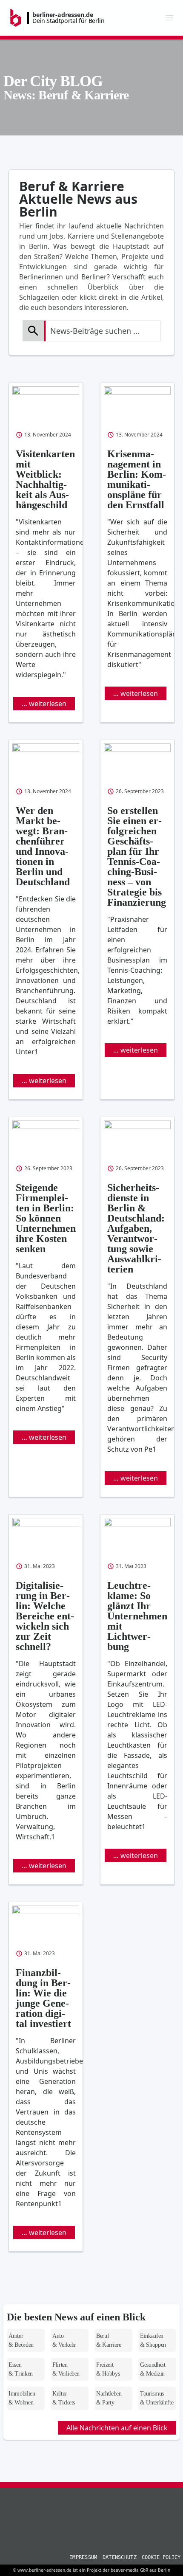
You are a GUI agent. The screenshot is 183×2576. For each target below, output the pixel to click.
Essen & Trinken (21, 2369)
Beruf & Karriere (109, 2340)
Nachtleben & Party (109, 2398)
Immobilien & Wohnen (22, 2398)
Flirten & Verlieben (66, 2369)
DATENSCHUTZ (120, 2557)
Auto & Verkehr (64, 2340)
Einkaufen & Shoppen (153, 2340)
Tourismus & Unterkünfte (157, 2398)
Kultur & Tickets (64, 2398)
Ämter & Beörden (21, 2340)
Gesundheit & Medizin (153, 2369)
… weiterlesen (44, 704)
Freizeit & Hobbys (108, 2369)
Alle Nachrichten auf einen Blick (117, 2428)
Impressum (83, 2557)
